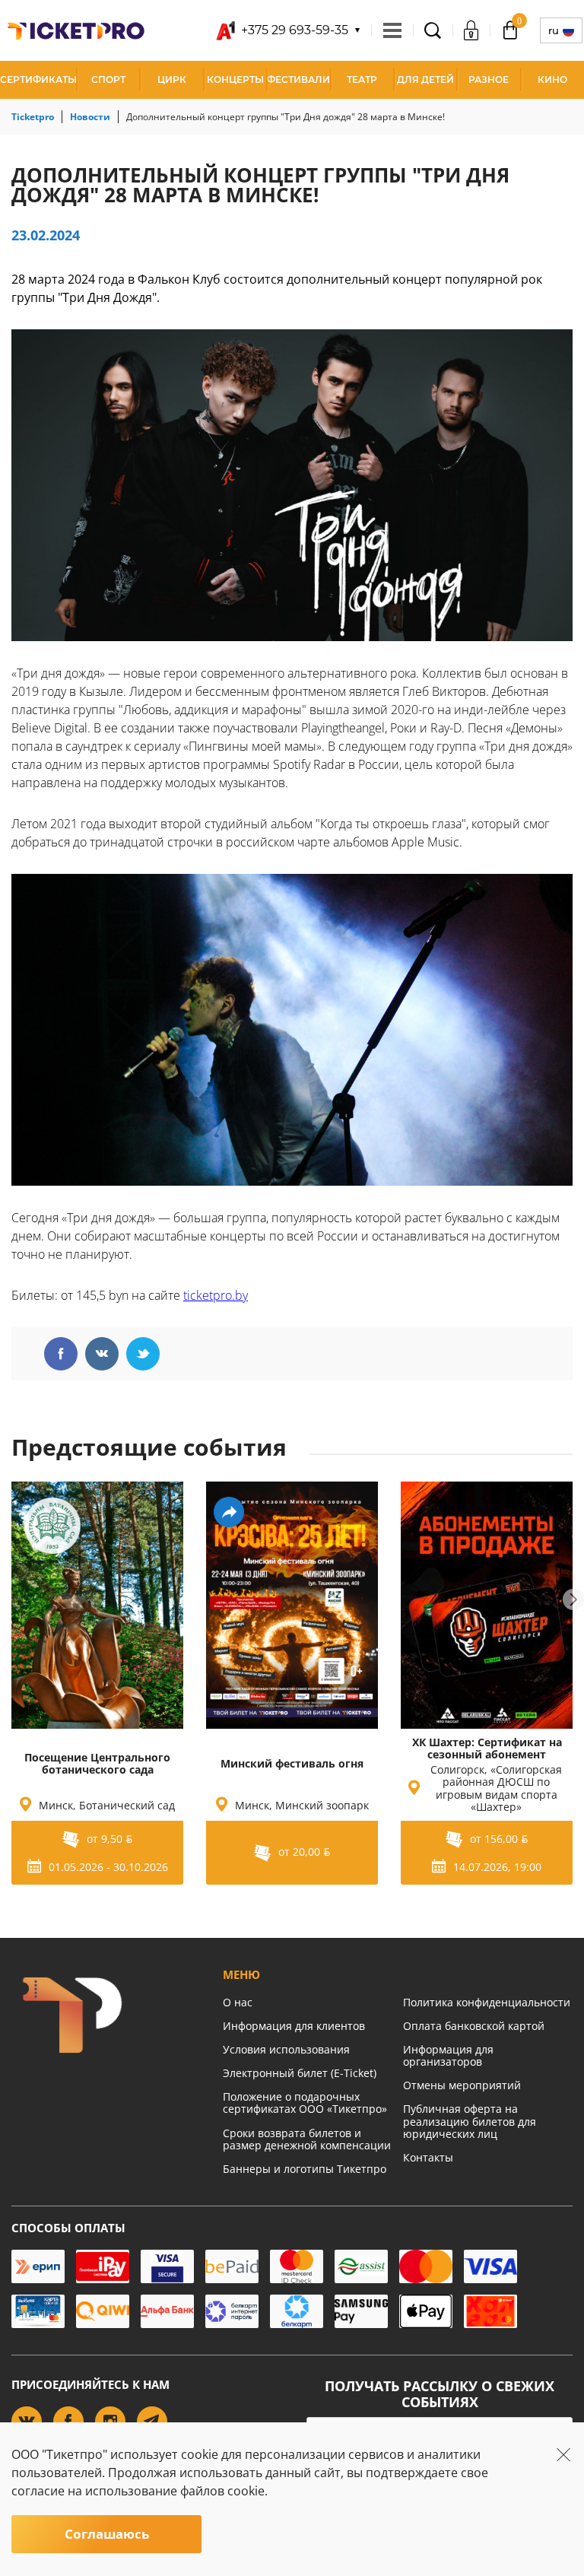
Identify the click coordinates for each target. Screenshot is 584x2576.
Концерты (235, 79)
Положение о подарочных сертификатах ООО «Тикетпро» (305, 2103)
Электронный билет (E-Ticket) (300, 2073)
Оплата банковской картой (474, 2026)
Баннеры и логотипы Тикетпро (305, 2169)
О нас (238, 2002)
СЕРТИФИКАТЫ (38, 79)
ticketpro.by (216, 1295)
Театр (362, 79)
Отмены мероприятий (462, 2085)
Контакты (428, 2157)
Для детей (425, 79)
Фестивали (298, 79)
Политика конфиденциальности (487, 2002)
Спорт (108, 79)
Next (573, 1599)
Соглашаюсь (107, 2534)
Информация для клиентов (294, 2026)
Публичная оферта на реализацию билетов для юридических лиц (470, 2121)
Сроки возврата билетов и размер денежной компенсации (307, 2139)
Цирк (172, 79)
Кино (552, 79)
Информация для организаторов (448, 2055)
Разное (489, 79)
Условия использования (286, 2049)
